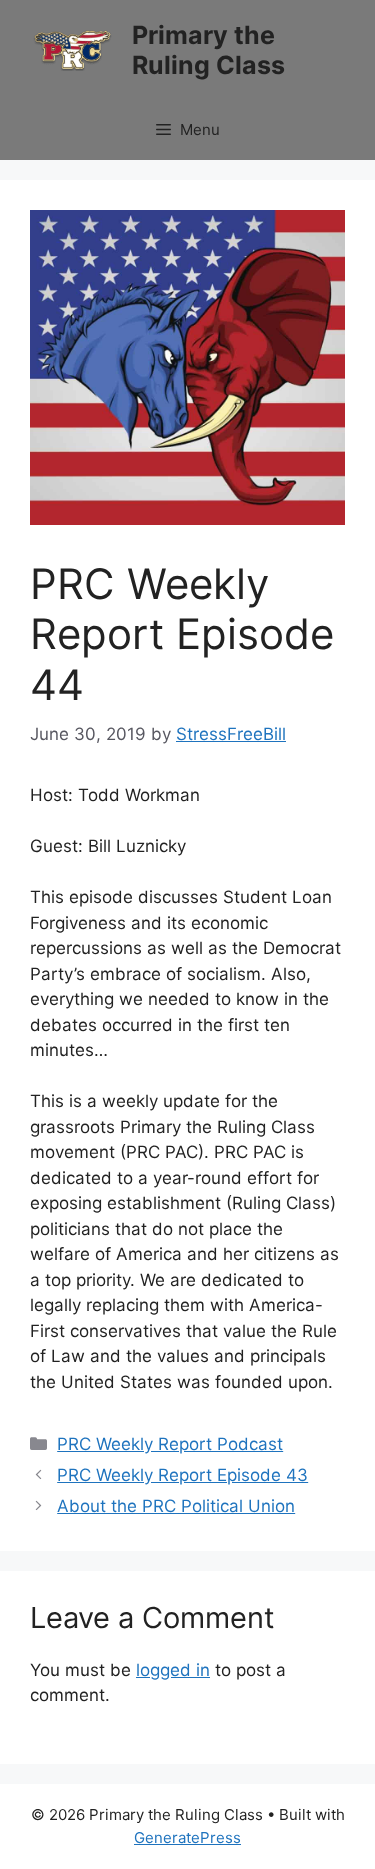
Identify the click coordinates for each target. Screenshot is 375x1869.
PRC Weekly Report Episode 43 (182, 1475)
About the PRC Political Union (176, 1506)
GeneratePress (187, 1837)
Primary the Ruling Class (208, 50)
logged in (173, 1670)
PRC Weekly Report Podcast (170, 1444)
